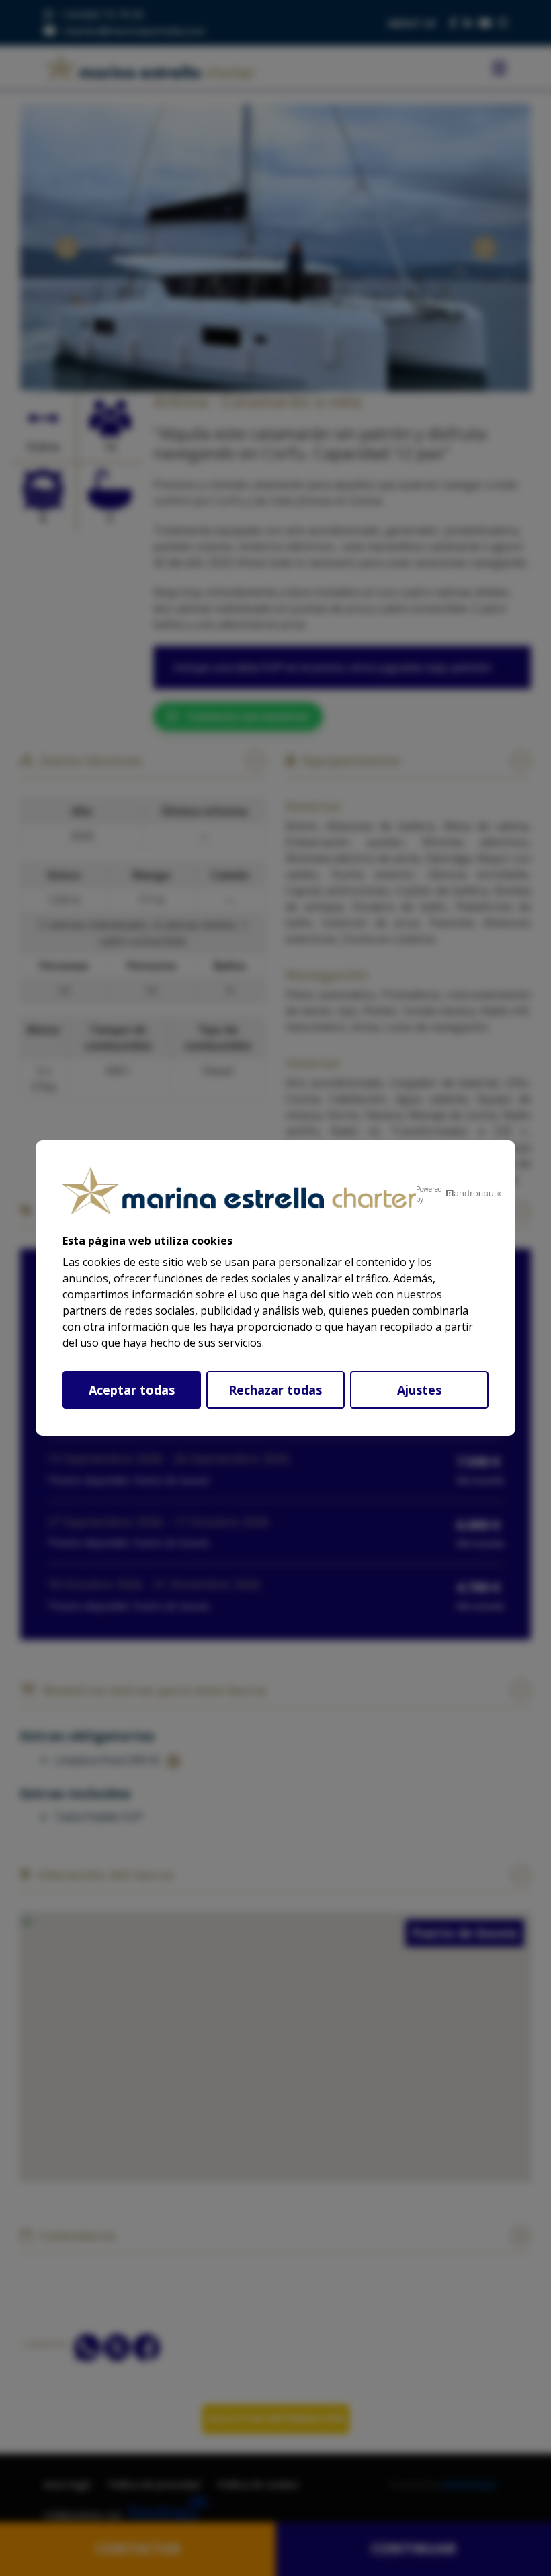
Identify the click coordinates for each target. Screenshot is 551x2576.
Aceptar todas (132, 1390)
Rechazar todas (275, 1390)
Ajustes (419, 1390)
